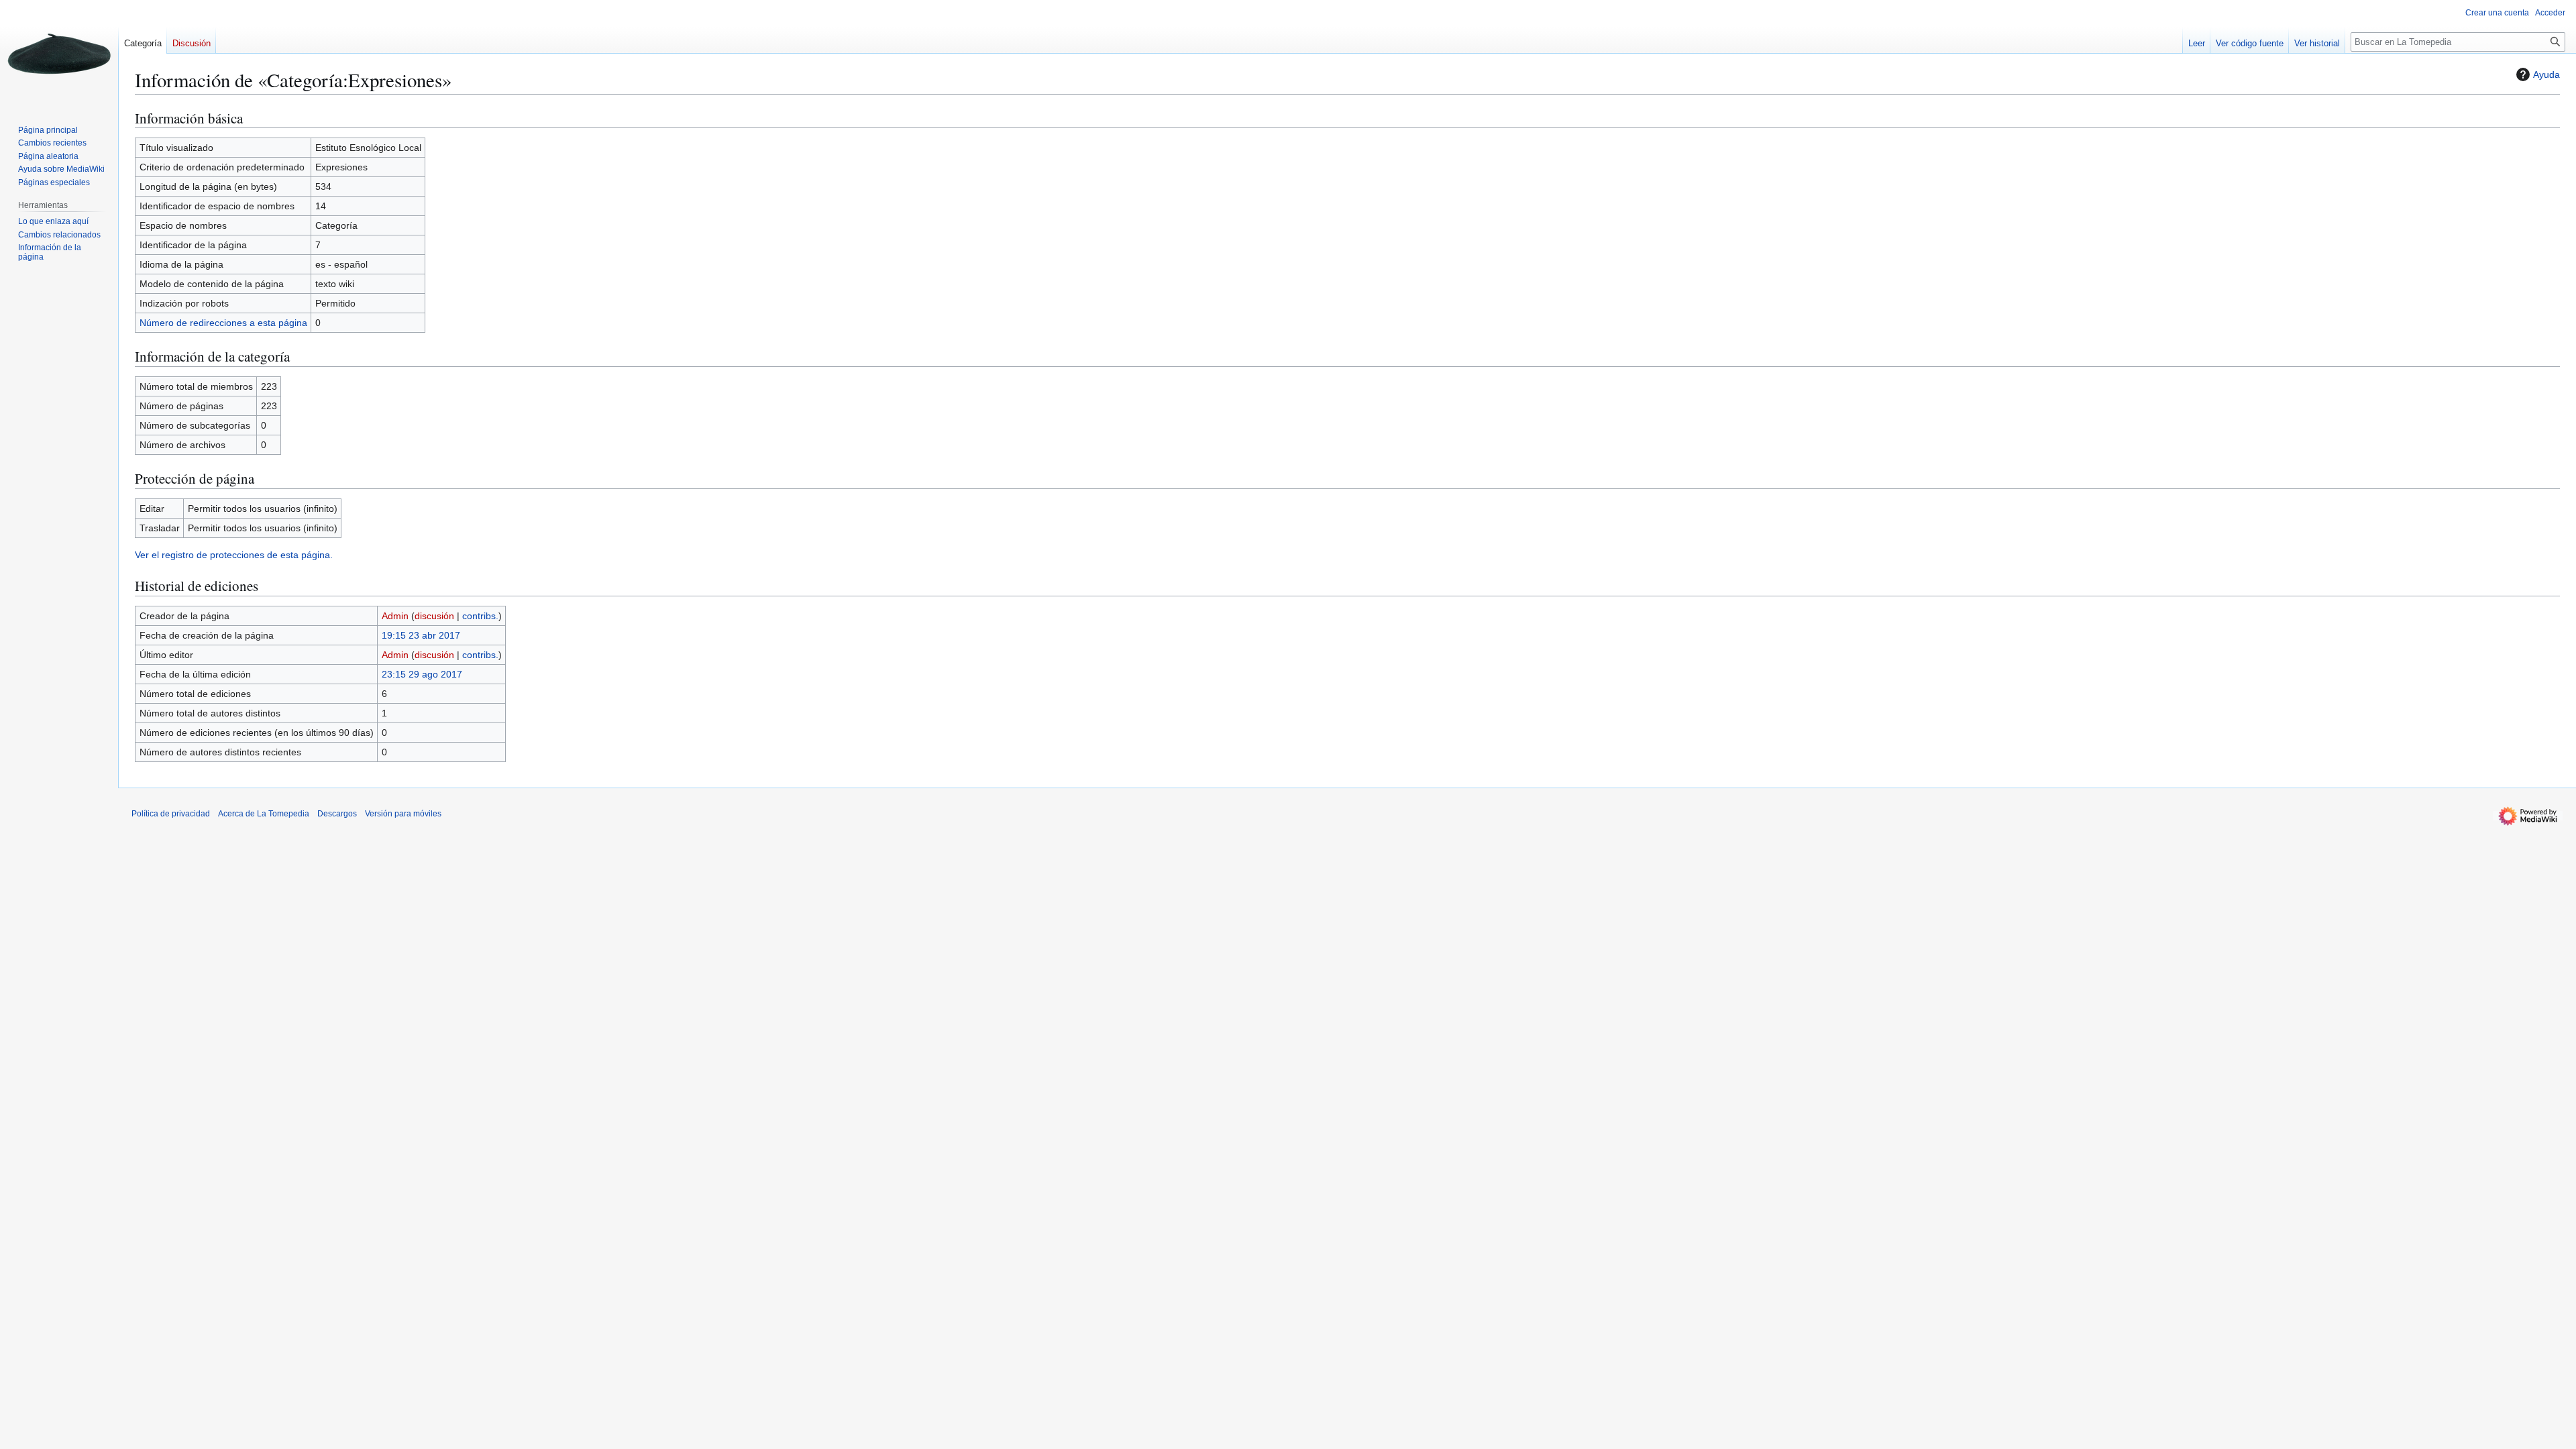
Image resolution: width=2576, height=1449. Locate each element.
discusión (434, 616)
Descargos (337, 814)
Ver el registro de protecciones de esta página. (234, 555)
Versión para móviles (403, 814)
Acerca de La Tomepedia (264, 814)
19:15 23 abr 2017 (421, 635)
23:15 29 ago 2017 (422, 674)
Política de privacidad (171, 814)
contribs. (480, 616)
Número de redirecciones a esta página (223, 323)
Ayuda (2546, 74)
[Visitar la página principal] (59, 54)
